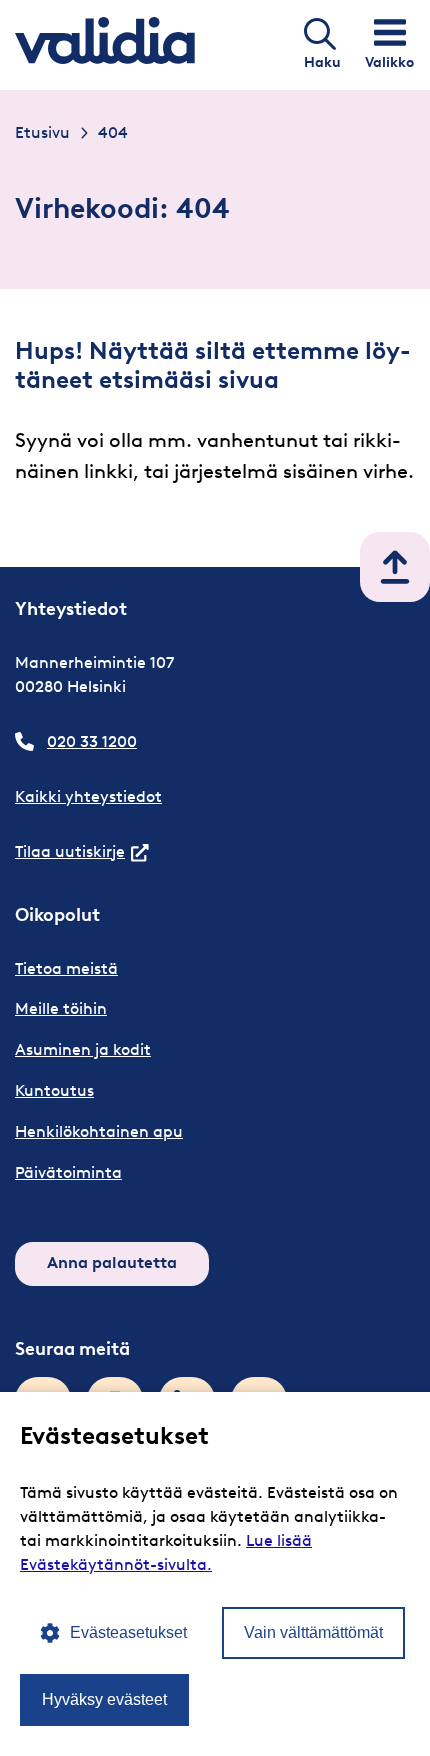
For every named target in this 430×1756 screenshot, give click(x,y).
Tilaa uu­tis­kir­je (82, 851)
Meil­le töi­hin (61, 1008)
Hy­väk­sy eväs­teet (104, 1699)
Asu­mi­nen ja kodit (83, 1049)
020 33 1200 (92, 741)
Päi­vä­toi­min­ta (68, 1172)
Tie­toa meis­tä (66, 968)
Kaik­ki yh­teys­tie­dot (88, 796)
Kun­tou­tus (54, 1090)
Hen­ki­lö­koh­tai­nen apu (99, 1131)
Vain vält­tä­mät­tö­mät (313, 1632)
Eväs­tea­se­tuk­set (128, 1632)
